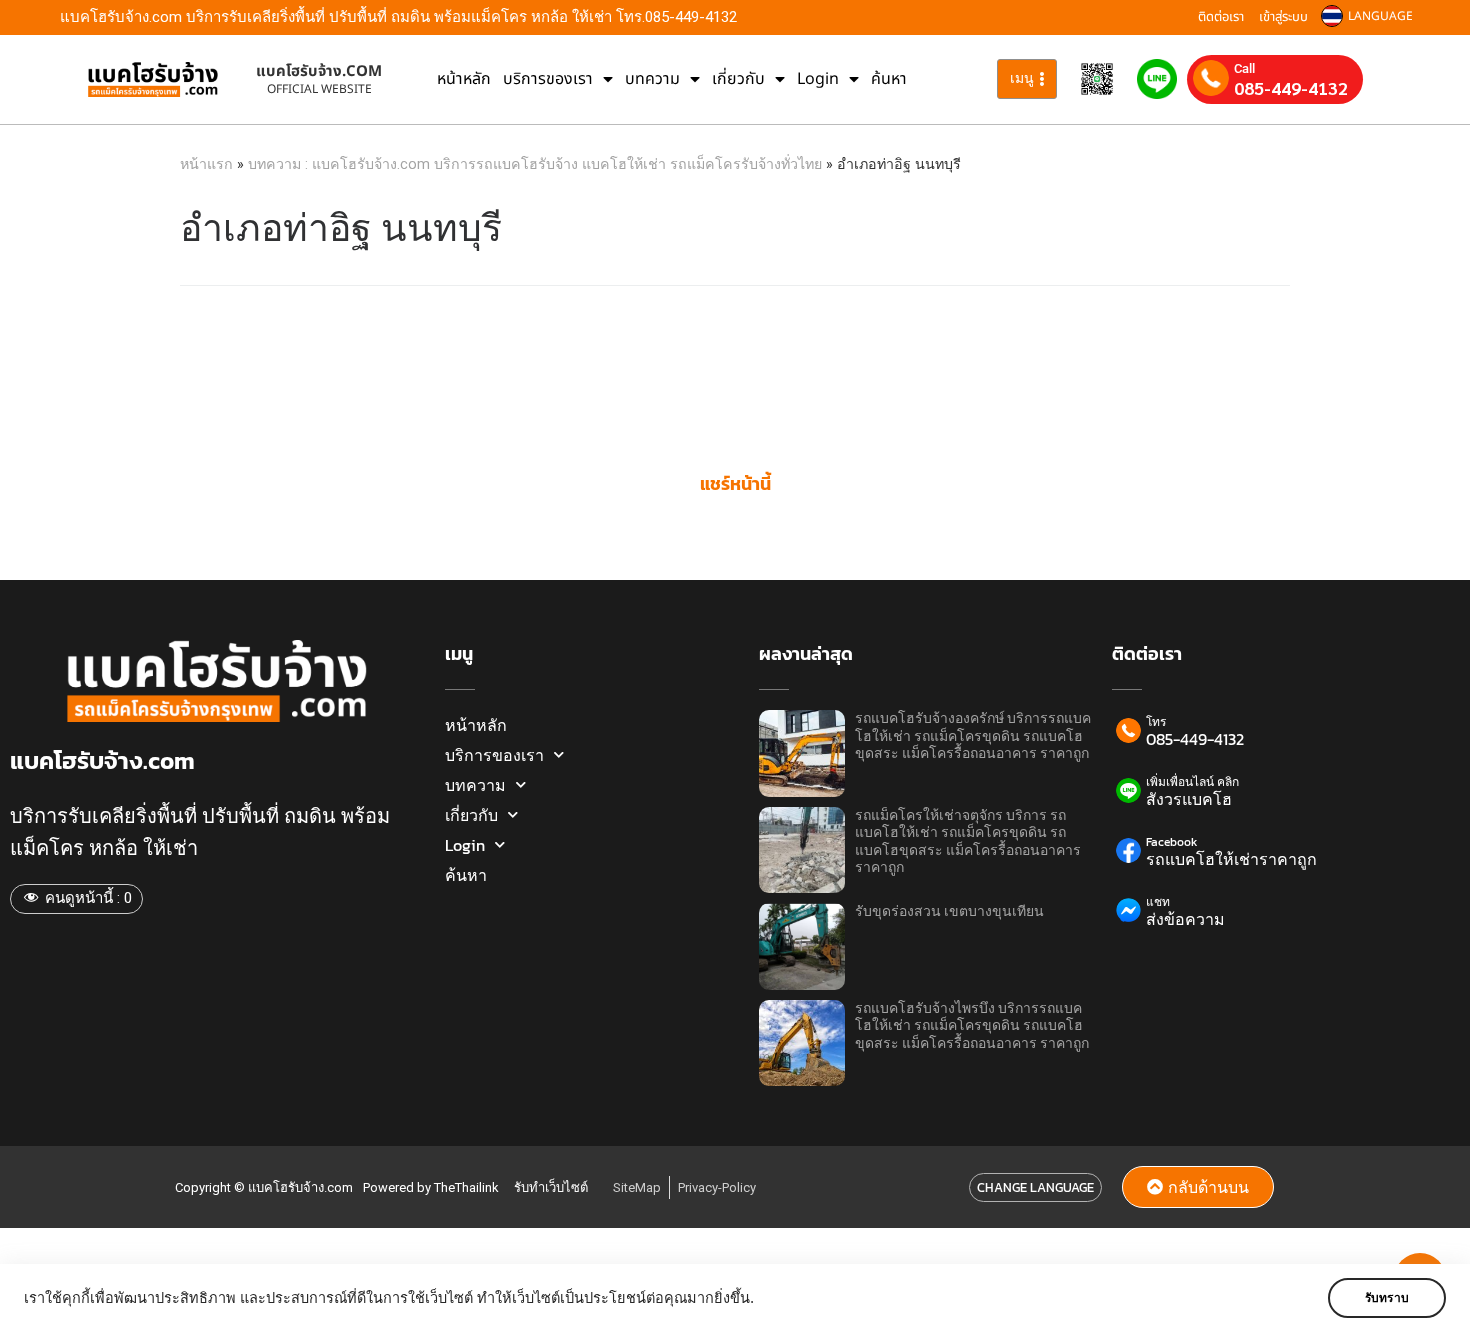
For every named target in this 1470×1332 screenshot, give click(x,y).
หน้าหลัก (464, 79)
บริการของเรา (548, 79)
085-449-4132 (1291, 88)
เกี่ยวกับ (738, 79)
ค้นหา (889, 79)
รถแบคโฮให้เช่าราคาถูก (1231, 859)
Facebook (1171, 842)
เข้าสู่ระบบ (1283, 17)
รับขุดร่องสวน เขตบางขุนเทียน (949, 911)
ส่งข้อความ (1185, 919)
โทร (1156, 722)
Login (818, 79)
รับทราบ (1387, 1298)
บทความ (652, 79)
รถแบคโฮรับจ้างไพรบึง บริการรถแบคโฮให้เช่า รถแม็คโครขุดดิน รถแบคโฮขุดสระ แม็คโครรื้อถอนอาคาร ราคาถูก (972, 1026)
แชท (1158, 902)
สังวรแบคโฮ (1189, 799)
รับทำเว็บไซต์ (551, 1187)
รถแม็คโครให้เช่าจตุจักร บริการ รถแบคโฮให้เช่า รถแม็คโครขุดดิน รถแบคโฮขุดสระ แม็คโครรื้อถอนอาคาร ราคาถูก (968, 842)
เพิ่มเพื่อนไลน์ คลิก (1192, 782)
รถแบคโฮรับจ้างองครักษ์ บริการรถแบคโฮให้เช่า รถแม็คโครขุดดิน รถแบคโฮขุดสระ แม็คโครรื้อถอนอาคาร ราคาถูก (973, 736)
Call (1244, 68)
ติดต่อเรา (1221, 17)
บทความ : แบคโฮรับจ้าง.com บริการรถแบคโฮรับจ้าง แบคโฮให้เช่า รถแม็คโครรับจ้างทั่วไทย (535, 164)
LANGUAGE (1380, 16)
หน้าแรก (206, 164)
